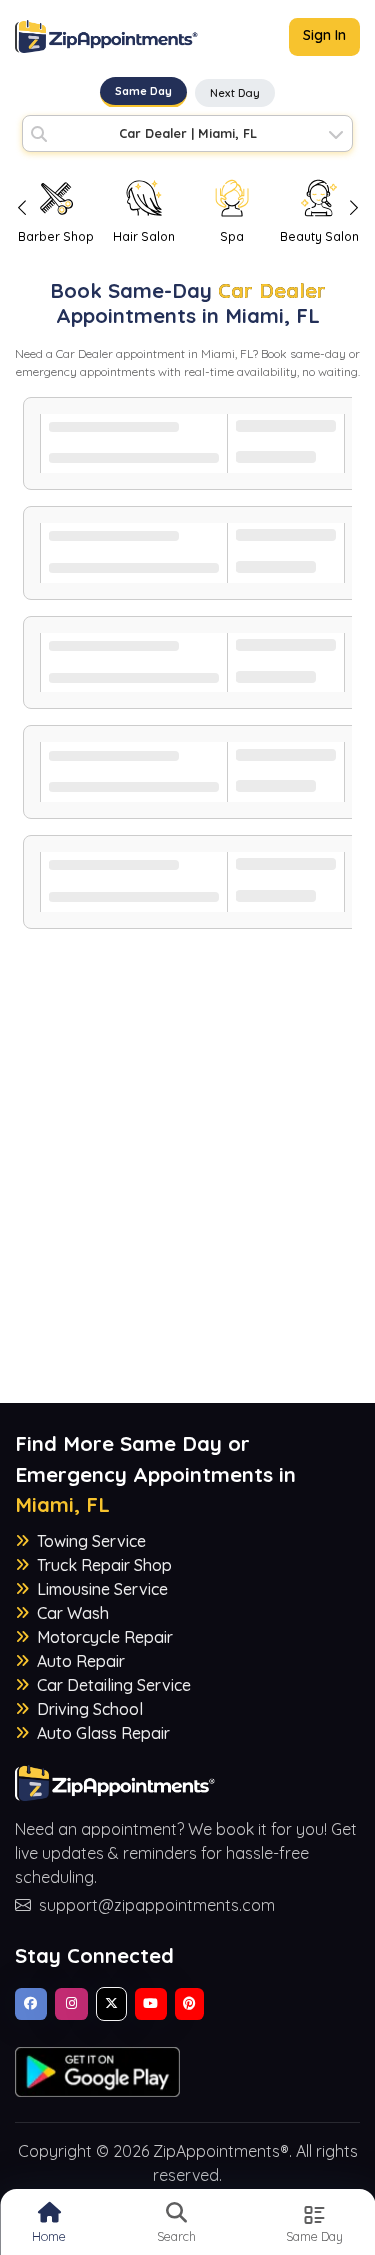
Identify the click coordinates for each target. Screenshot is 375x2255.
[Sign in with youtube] (151, 2004)
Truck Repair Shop (104, 1565)
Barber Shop (56, 236)
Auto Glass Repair (103, 1733)
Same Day (143, 91)
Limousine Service (102, 1589)
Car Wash (73, 1613)
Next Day (235, 93)
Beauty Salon (319, 236)
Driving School (90, 1709)
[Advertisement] (187, 1215)
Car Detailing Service (114, 1685)
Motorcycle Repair (105, 1637)
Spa (232, 236)
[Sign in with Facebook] (31, 2004)
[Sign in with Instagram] (71, 2004)
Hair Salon (144, 236)
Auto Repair (81, 1661)
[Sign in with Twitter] (112, 2004)
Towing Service (91, 1541)
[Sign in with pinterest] (190, 2004)
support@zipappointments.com (157, 1905)
